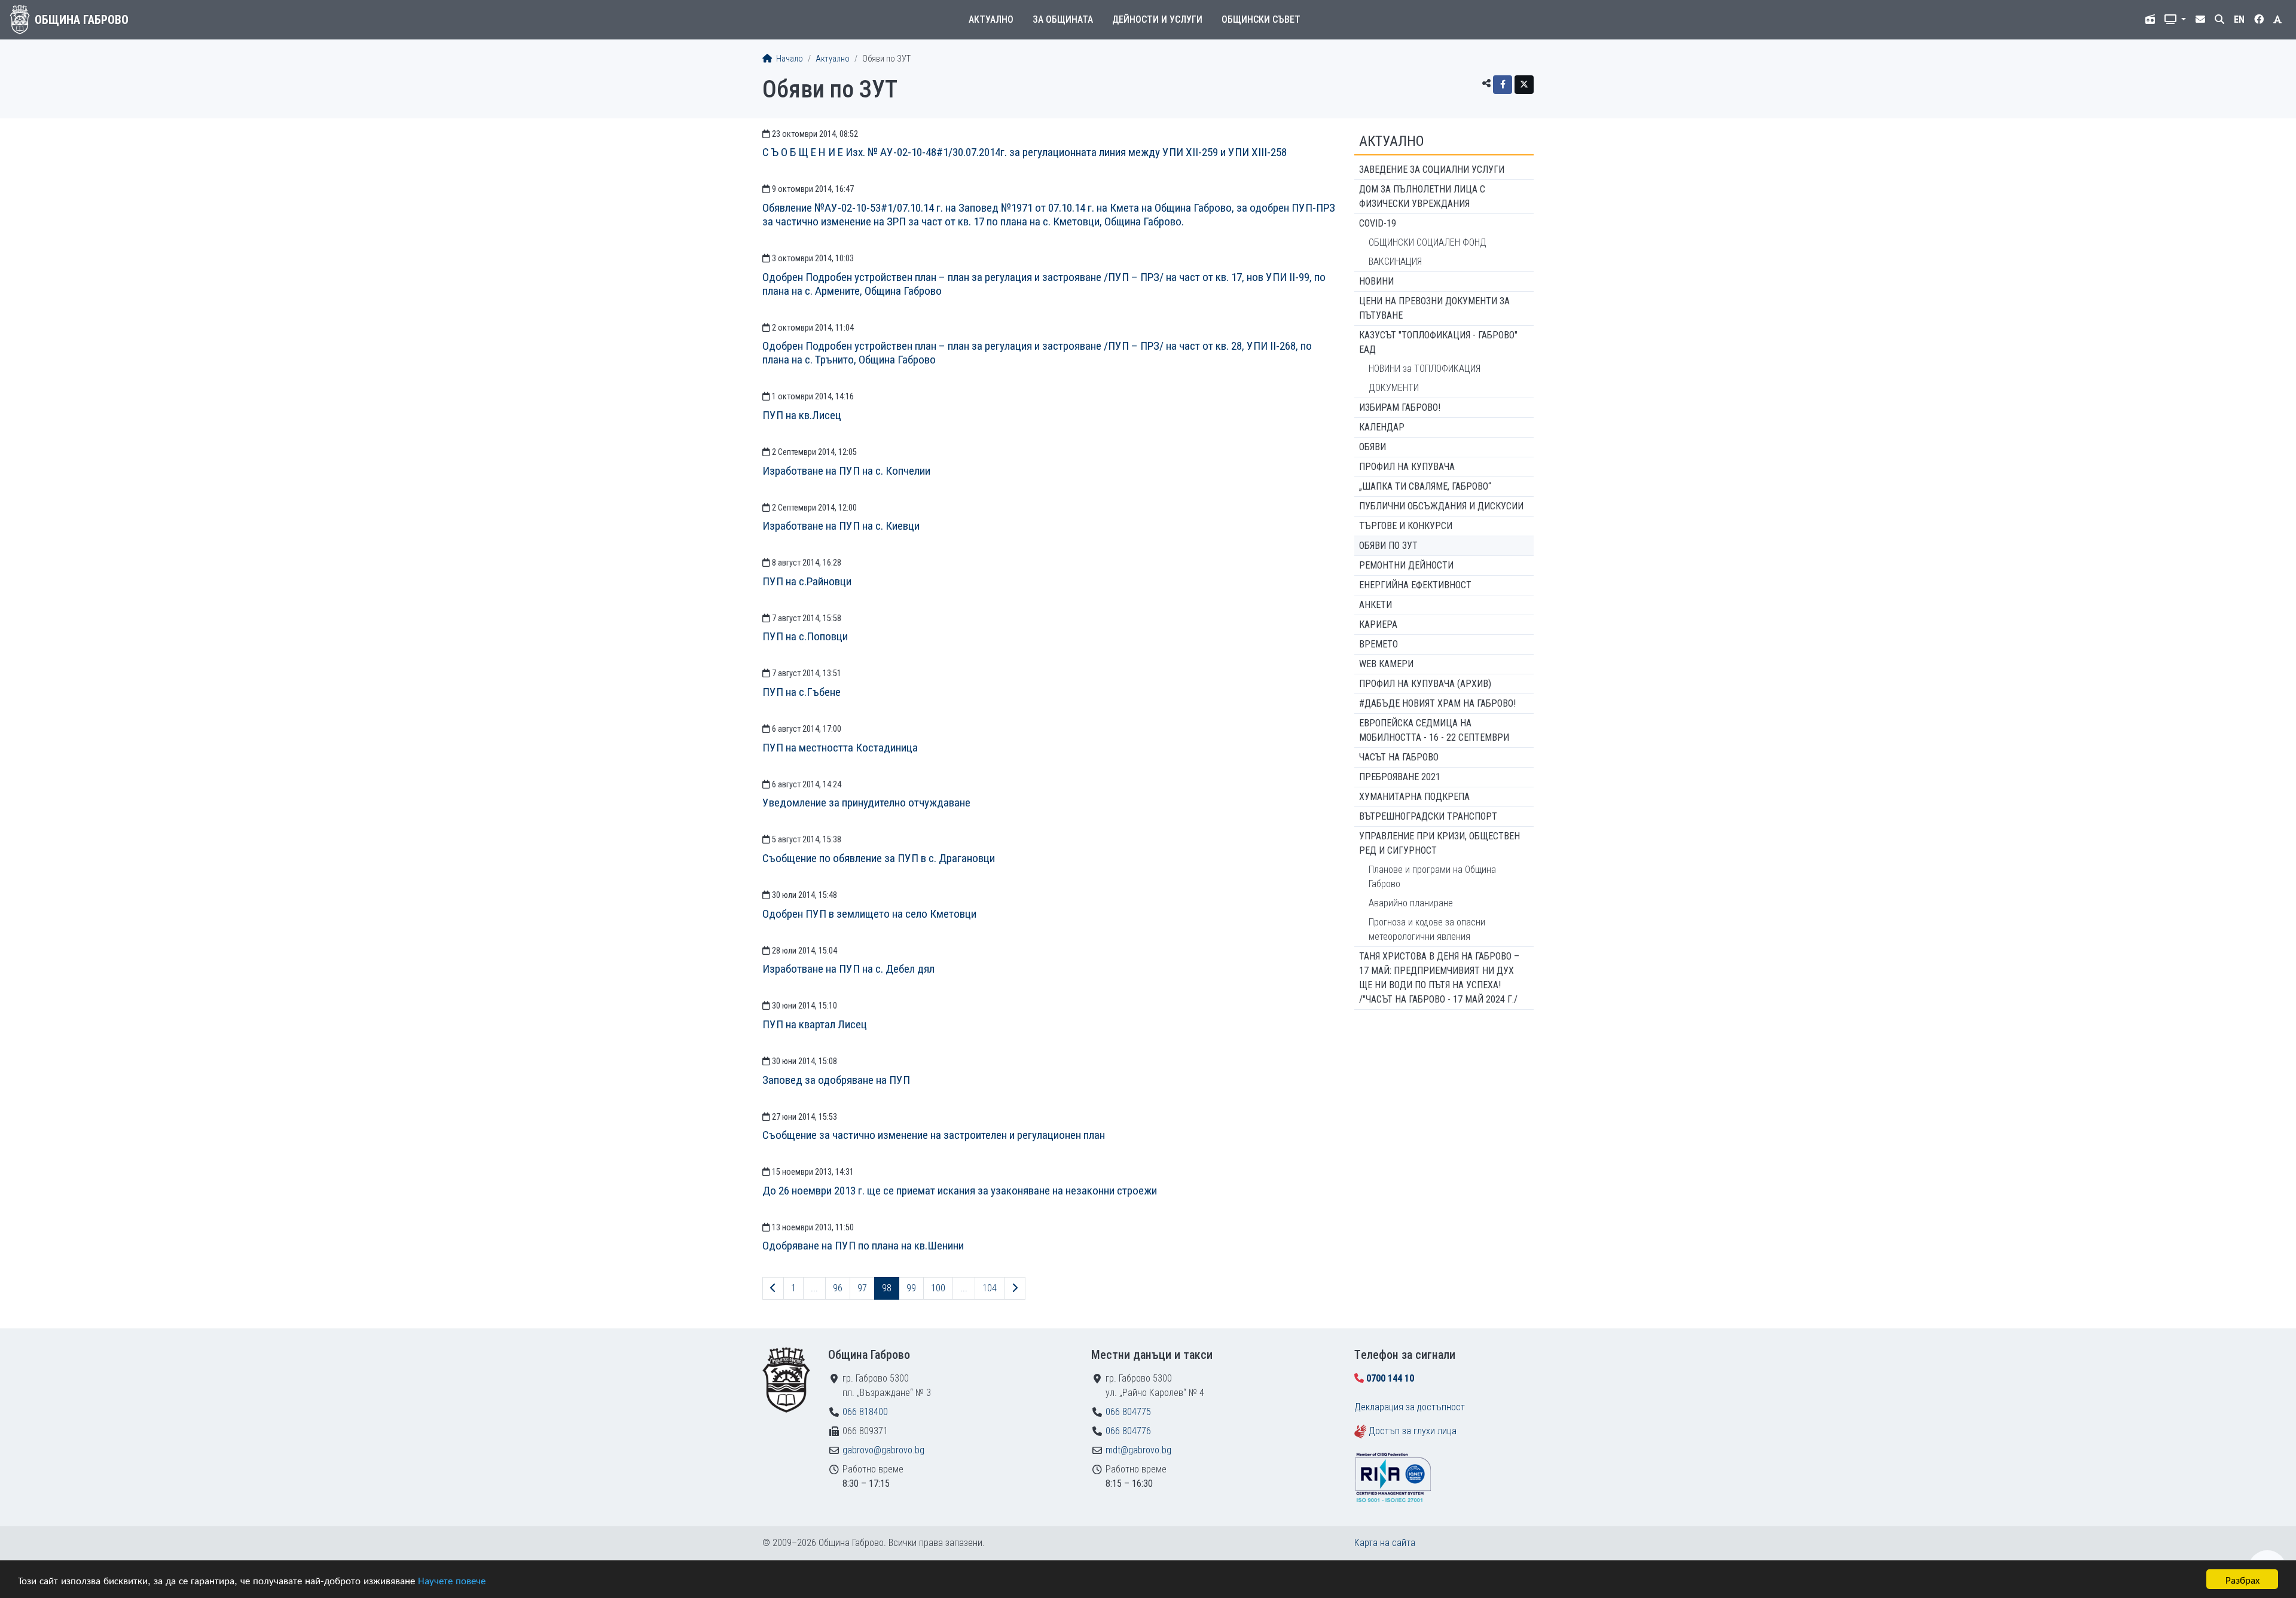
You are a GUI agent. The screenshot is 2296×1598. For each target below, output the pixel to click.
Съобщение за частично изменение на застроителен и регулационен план (934, 1135)
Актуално (991, 19)
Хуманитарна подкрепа (1414, 797)
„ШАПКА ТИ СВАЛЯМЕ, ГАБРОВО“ (1425, 486)
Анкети (1376, 605)
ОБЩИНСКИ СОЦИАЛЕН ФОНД (1428, 242)
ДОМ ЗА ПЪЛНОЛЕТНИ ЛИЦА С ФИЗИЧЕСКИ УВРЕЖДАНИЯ (1422, 196)
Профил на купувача (1407, 467)
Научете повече (452, 1580)
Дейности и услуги (1157, 19)
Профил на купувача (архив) (1425, 684)
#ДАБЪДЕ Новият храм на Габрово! (1437, 703)
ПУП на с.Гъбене (802, 692)
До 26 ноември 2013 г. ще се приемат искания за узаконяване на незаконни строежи (960, 1191)
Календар (1382, 427)
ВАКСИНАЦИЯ (1395, 262)
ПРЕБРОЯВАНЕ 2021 (1400, 777)
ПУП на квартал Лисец (815, 1024)
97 (862, 1288)
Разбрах (2242, 1579)
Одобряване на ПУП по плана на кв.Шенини (863, 1246)
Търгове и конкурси (1406, 526)
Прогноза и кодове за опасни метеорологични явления (1427, 929)
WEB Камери (1386, 664)
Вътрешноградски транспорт (1428, 816)
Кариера (1378, 624)
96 (838, 1288)
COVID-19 (1378, 223)
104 (990, 1288)
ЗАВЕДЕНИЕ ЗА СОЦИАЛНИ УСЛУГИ (1432, 169)
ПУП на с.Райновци (807, 581)
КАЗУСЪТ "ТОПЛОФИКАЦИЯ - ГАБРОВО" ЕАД (1438, 342)
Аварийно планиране (1411, 903)
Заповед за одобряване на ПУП (836, 1080)
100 (938, 1288)
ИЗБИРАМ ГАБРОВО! (1400, 407)
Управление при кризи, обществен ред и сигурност (1439, 843)
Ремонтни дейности (1406, 565)
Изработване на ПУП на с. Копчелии (846, 471)
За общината (1063, 19)
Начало (789, 59)
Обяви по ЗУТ (1388, 546)
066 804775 (1128, 1412)
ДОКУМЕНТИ (1394, 388)
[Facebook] (1503, 85)
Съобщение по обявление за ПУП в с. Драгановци (879, 858)
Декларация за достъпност (1410, 1407)
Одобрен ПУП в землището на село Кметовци (869, 914)
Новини (1376, 281)
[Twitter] (1524, 85)
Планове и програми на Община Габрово (1432, 877)
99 (911, 1288)
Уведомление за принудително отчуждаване (866, 803)
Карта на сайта (1385, 1543)
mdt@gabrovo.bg (1138, 1450)
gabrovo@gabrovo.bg (883, 1450)
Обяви (1373, 447)
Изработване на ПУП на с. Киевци (841, 526)
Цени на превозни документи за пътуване (1434, 308)
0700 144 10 (1390, 1378)
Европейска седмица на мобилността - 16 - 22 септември (1434, 730)
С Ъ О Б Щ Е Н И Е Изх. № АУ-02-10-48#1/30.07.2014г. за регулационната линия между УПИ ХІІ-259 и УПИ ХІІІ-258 (1025, 152)
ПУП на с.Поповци (805, 636)
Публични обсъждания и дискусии (1441, 506)
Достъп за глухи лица (1413, 1431)
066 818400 (865, 1412)
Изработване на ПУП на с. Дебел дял (848, 969)
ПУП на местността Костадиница (840, 748)
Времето (1378, 644)
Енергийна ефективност (1415, 585)
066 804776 (1128, 1431)
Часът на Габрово (1399, 757)
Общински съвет (1261, 19)
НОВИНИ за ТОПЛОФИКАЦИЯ (1425, 369)
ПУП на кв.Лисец (802, 415)
